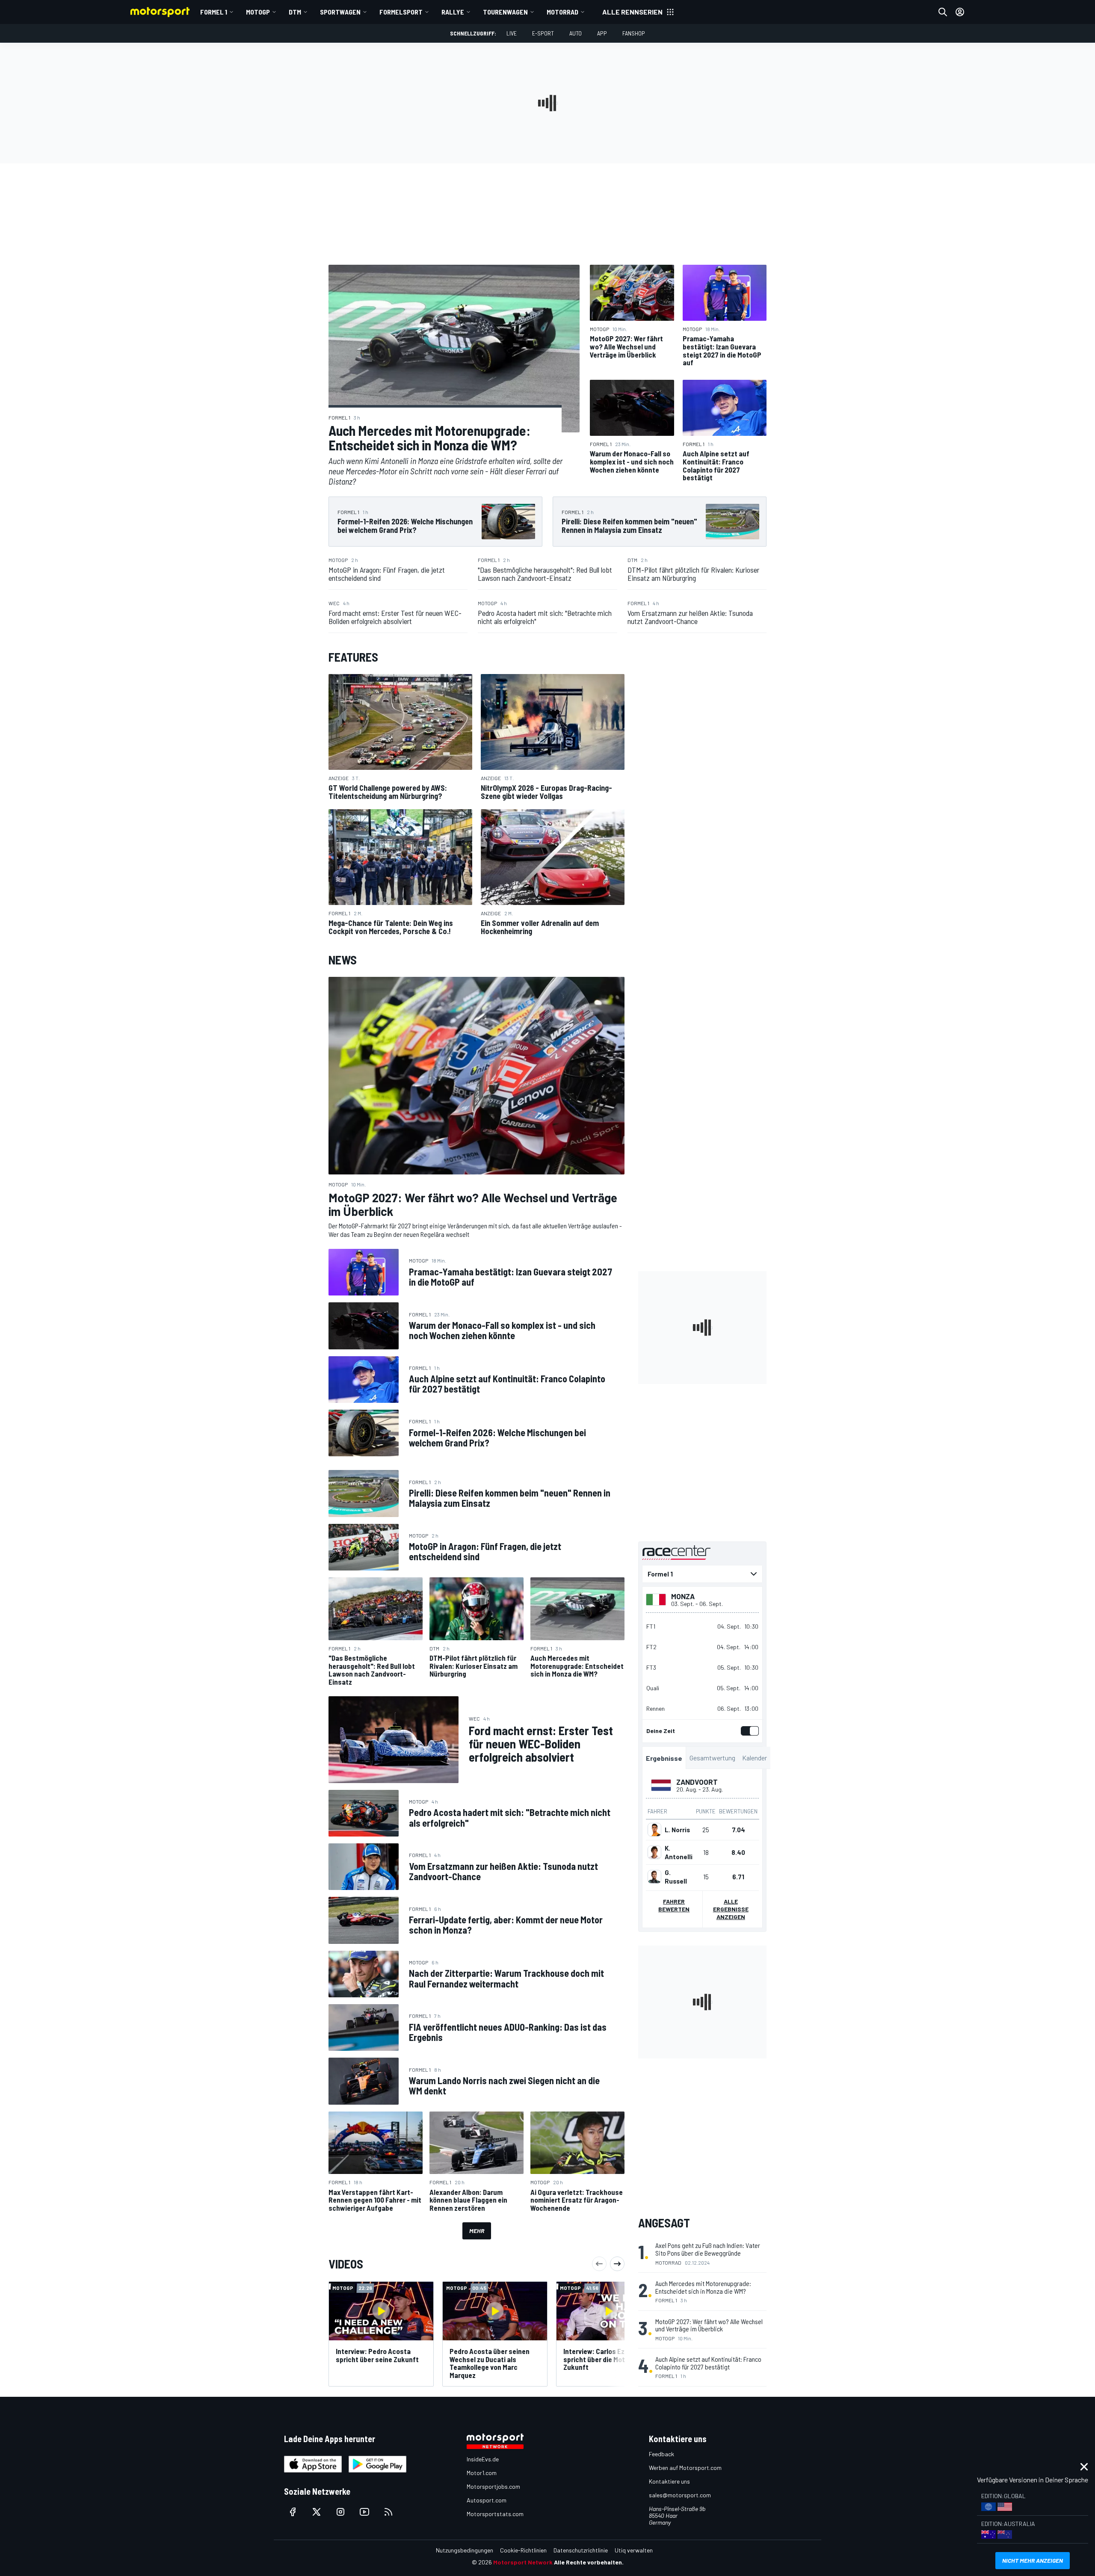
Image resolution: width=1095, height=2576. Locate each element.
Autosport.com (487, 2500)
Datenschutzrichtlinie (581, 2550)
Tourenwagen (505, 12)
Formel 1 (214, 12)
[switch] (748, 1731)
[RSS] (388, 2512)
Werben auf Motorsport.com (685, 2468)
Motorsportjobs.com (493, 2486)
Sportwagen (340, 12)
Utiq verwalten (634, 2550)
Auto (576, 33)
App (602, 33)
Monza (683, 1596)
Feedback (661, 2454)
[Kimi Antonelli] (654, 1852)
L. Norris (677, 1830)
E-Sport (543, 33)
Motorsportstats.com (495, 2514)
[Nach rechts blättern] (617, 2264)
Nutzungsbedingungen (465, 2550)
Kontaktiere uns (669, 2481)
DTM (295, 12)
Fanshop (634, 33)
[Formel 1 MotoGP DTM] (702, 1574)
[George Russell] (654, 1877)
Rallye (453, 12)
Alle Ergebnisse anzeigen (731, 1909)
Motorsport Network (523, 2562)
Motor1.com (482, 2473)
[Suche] (943, 12)
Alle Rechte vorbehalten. (589, 2562)
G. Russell (676, 1877)
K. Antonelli (679, 1852)
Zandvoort (697, 1782)
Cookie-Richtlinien (523, 2550)
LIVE (512, 33)
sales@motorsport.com (680, 2495)
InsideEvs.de (483, 2459)
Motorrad (562, 12)
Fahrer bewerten (674, 1905)
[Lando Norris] (654, 1830)
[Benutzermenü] (960, 12)
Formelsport (401, 12)
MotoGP (258, 12)
